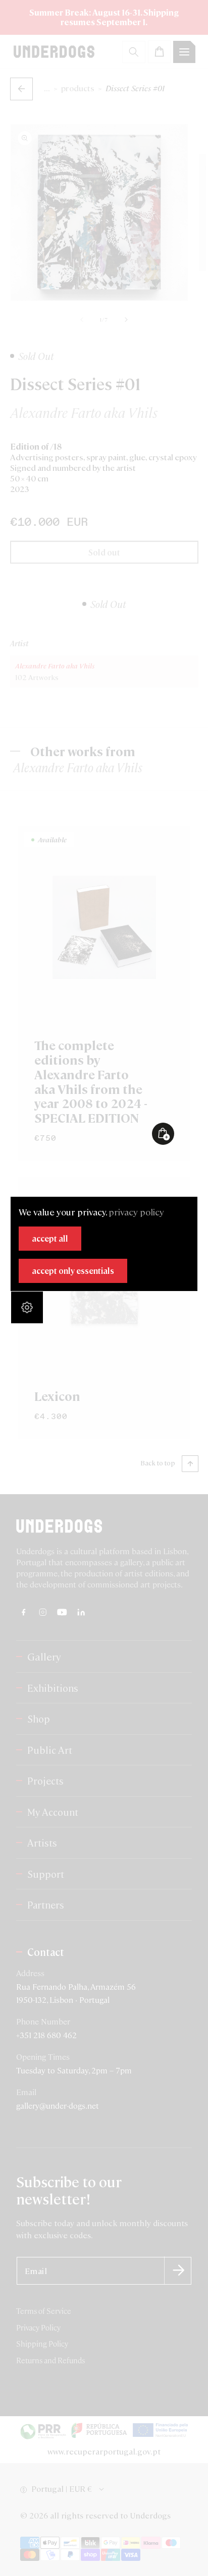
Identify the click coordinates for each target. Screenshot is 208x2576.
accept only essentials (73, 1271)
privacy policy (136, 1212)
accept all (50, 1238)
